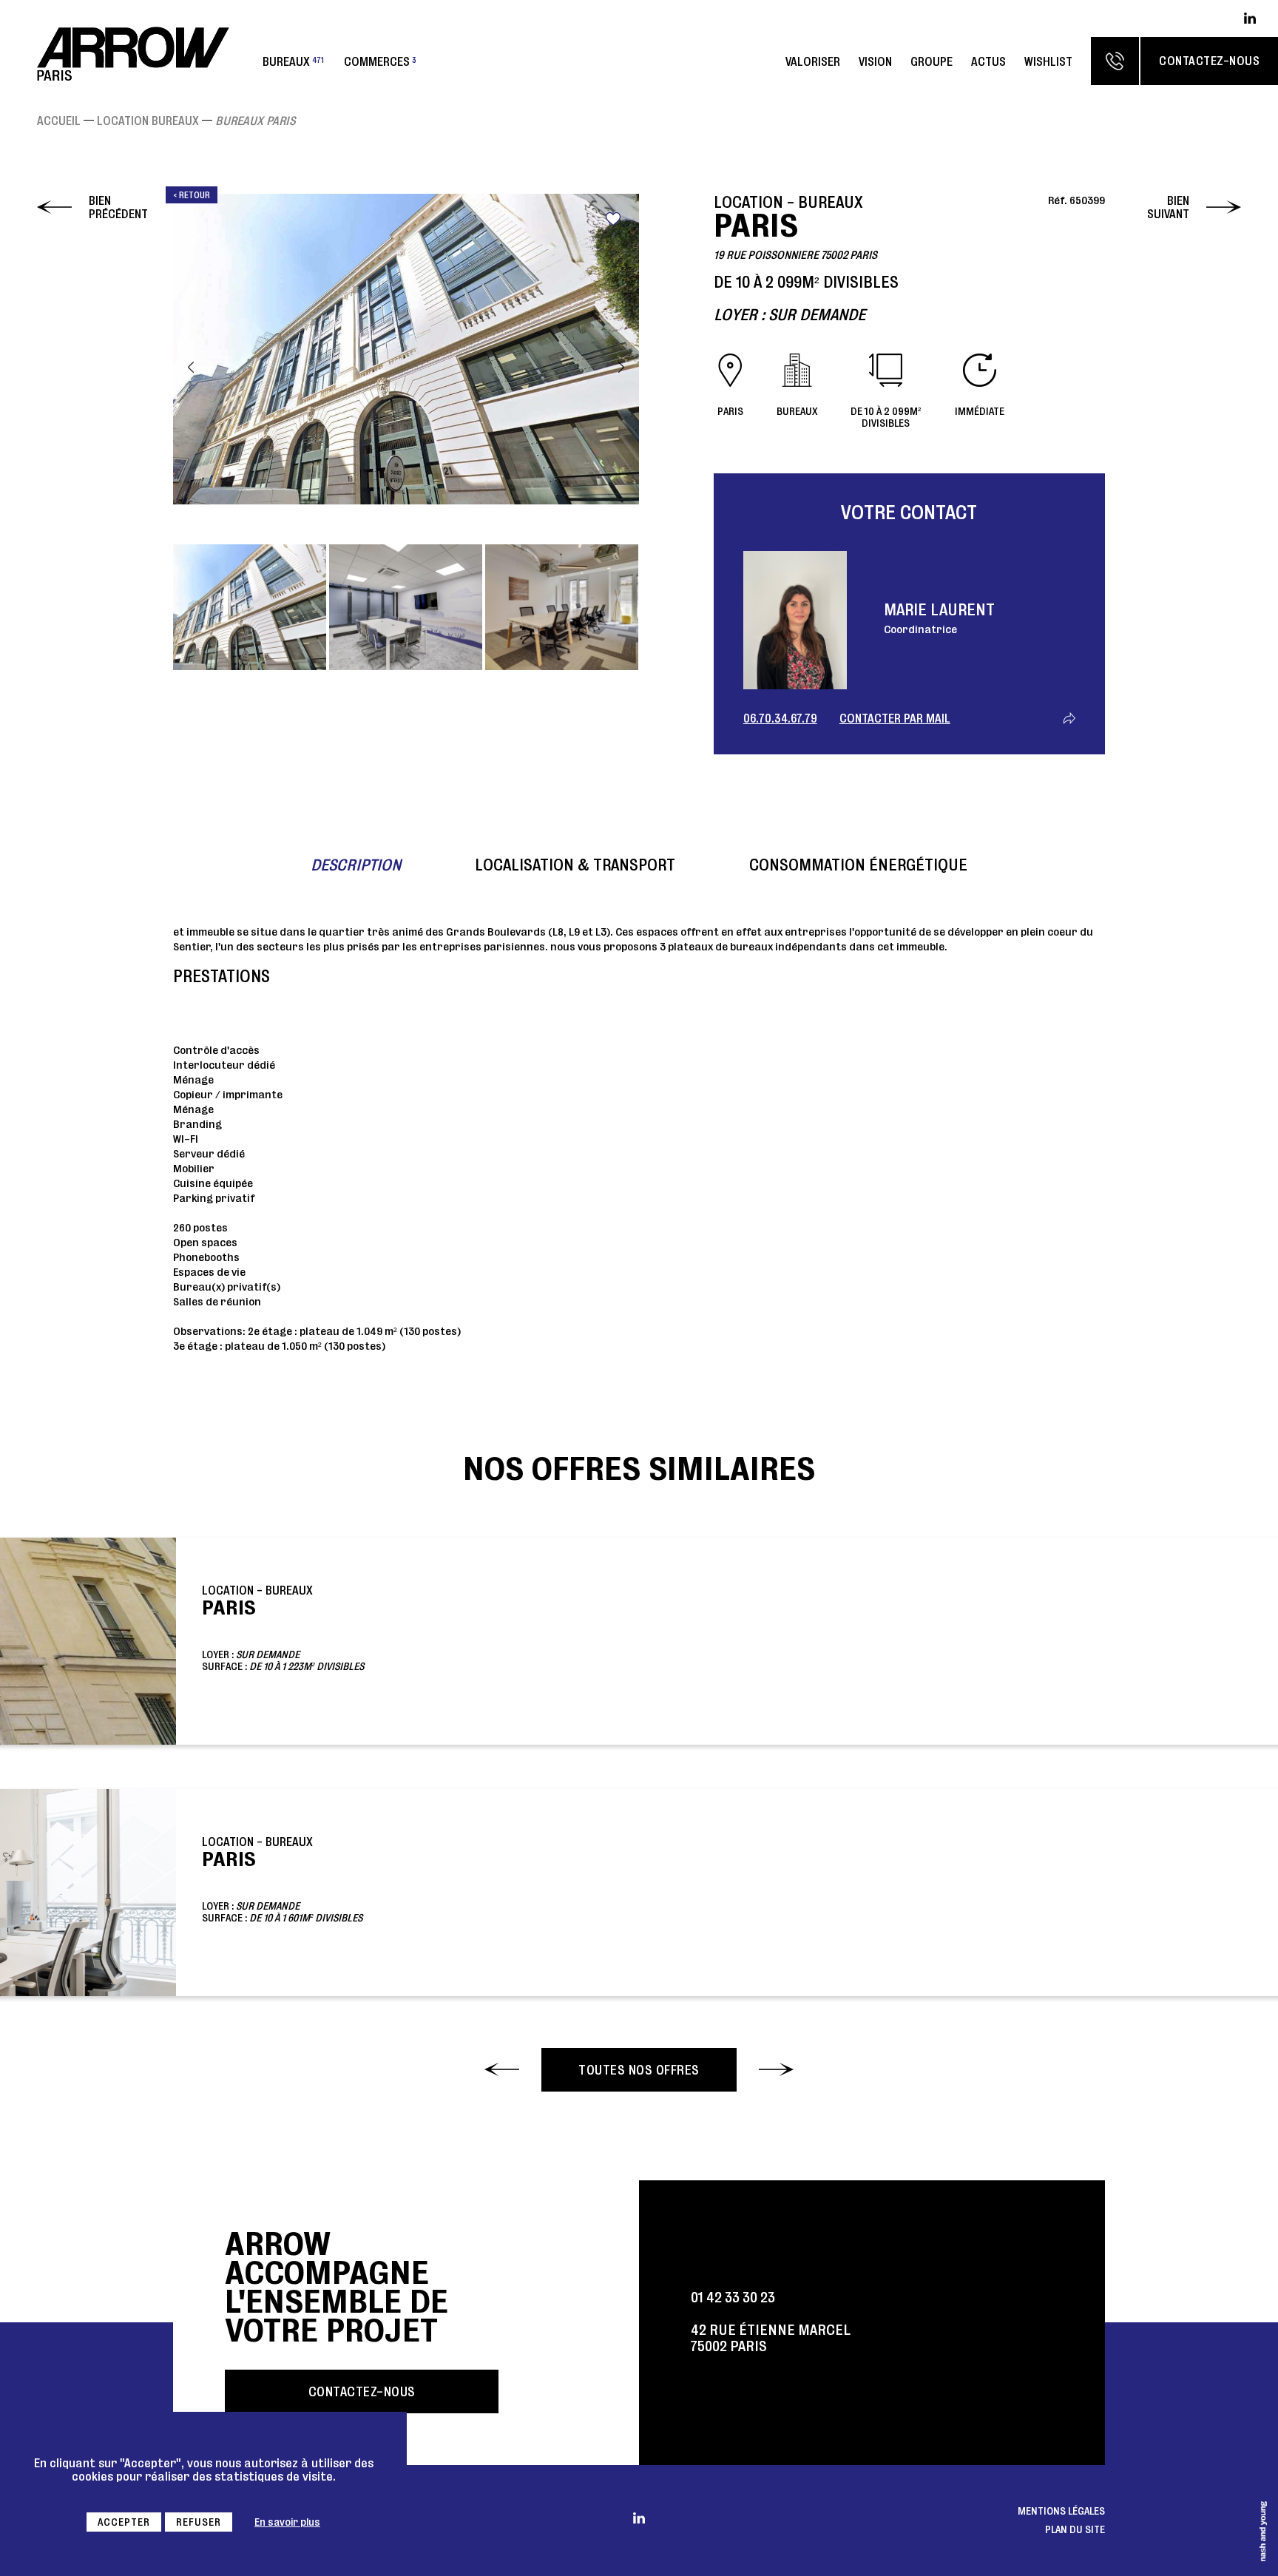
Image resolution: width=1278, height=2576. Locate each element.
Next (621, 367)
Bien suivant (1168, 207)
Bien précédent (118, 207)
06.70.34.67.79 (780, 718)
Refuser (199, 2522)
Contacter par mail (895, 718)
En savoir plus (287, 2522)
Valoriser (813, 61)
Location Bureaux (148, 121)
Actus (988, 61)
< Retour (192, 195)
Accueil (59, 121)
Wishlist (1048, 61)
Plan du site (1075, 2529)
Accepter (124, 2522)
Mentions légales (1061, 2511)
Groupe (932, 61)
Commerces (380, 61)
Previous (191, 367)
